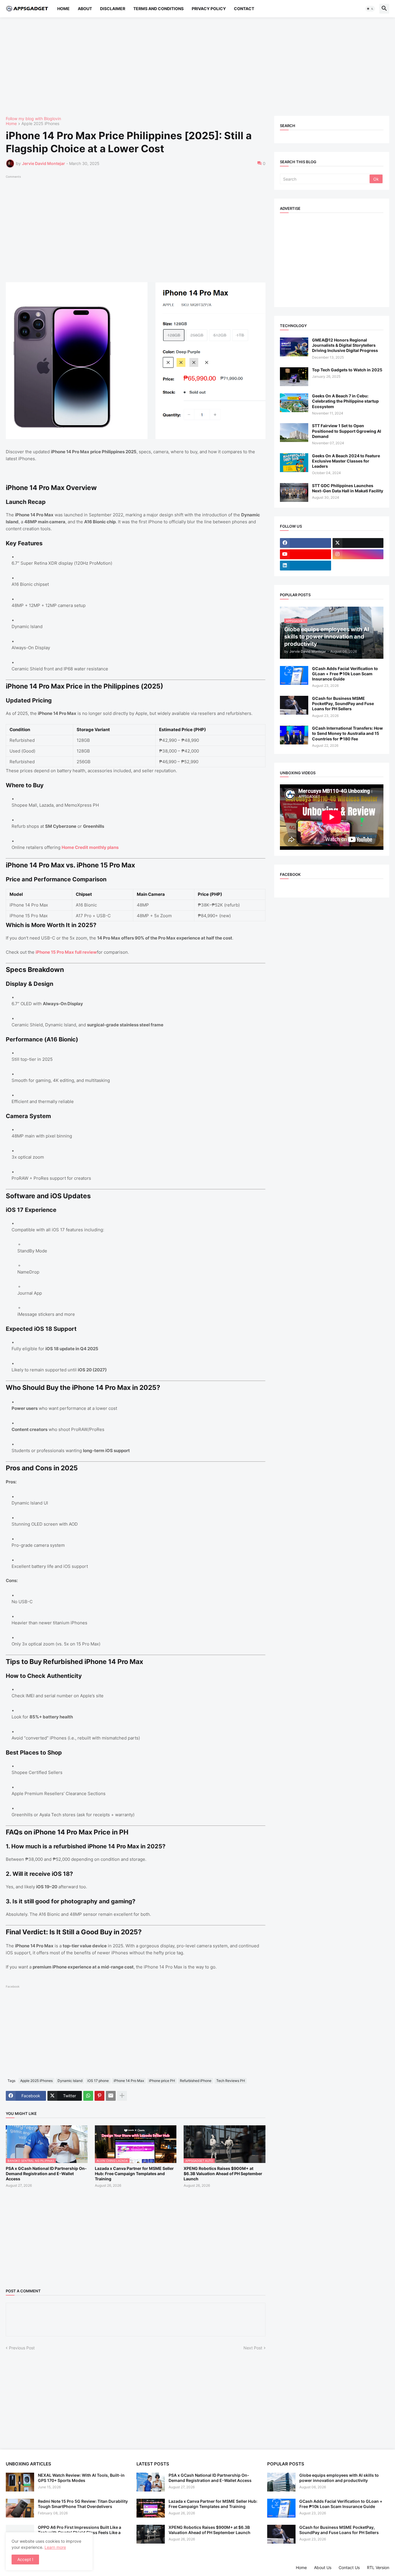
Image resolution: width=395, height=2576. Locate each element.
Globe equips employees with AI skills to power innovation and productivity (339, 2478)
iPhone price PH (162, 2081)
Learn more (55, 2547)
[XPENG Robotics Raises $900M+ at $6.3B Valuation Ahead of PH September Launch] (151, 2534)
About (85, 9)
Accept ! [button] (25, 2559)
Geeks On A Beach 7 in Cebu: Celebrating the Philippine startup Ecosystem (345, 401)
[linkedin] (305, 566)
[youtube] (305, 554)
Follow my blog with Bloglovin (33, 119)
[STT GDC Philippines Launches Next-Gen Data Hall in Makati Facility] (294, 492)
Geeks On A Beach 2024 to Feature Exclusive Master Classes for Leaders (346, 461)
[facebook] (305, 543)
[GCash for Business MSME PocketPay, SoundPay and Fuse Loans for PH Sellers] (294, 705)
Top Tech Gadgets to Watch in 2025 (347, 370)
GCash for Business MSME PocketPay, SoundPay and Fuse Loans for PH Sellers (343, 703)
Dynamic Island (70, 2081)
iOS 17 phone (98, 2081)
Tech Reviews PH (231, 2081)
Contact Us (349, 2567)
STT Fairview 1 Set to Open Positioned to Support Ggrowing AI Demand (347, 431)
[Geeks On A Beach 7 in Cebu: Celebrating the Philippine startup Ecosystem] (294, 403)
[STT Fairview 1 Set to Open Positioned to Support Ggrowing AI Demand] (294, 433)
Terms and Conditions (158, 9)
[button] (370, 9)
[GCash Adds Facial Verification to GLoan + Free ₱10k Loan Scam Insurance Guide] (294, 675)
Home (63, 9)
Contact (244, 9)
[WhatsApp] (88, 2096)
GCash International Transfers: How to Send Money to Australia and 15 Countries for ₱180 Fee (347, 733)
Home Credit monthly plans (90, 847)
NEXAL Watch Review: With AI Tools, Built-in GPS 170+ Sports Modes (81, 2478)
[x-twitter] (358, 543)
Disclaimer (113, 9)
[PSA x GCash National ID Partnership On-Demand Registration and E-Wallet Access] (151, 2482)
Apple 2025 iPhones (40, 124)
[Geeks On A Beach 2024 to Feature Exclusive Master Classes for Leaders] (294, 463)
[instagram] (358, 554)
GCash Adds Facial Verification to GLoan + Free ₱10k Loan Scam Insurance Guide (345, 674)
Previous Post (22, 2348)
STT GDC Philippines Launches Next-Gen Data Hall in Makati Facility (348, 488)
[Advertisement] (179, 67)
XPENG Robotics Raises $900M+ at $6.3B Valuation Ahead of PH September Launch (223, 2174)
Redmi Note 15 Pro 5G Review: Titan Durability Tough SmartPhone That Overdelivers (83, 2504)
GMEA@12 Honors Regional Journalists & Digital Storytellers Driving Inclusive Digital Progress (345, 345)
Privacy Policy (209, 9)
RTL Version (378, 2567)
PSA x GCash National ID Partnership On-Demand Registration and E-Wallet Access (46, 2174)
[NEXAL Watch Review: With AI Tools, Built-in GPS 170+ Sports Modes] (20, 2482)
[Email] (111, 2096)
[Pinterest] (99, 2096)
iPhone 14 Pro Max (129, 2081)
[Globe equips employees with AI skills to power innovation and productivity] (281, 2482)
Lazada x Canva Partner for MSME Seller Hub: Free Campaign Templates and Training (134, 2174)
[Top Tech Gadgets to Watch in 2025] (294, 377)
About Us (323, 2567)
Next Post (253, 2348)
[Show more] (122, 2096)
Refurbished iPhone (196, 2081)
